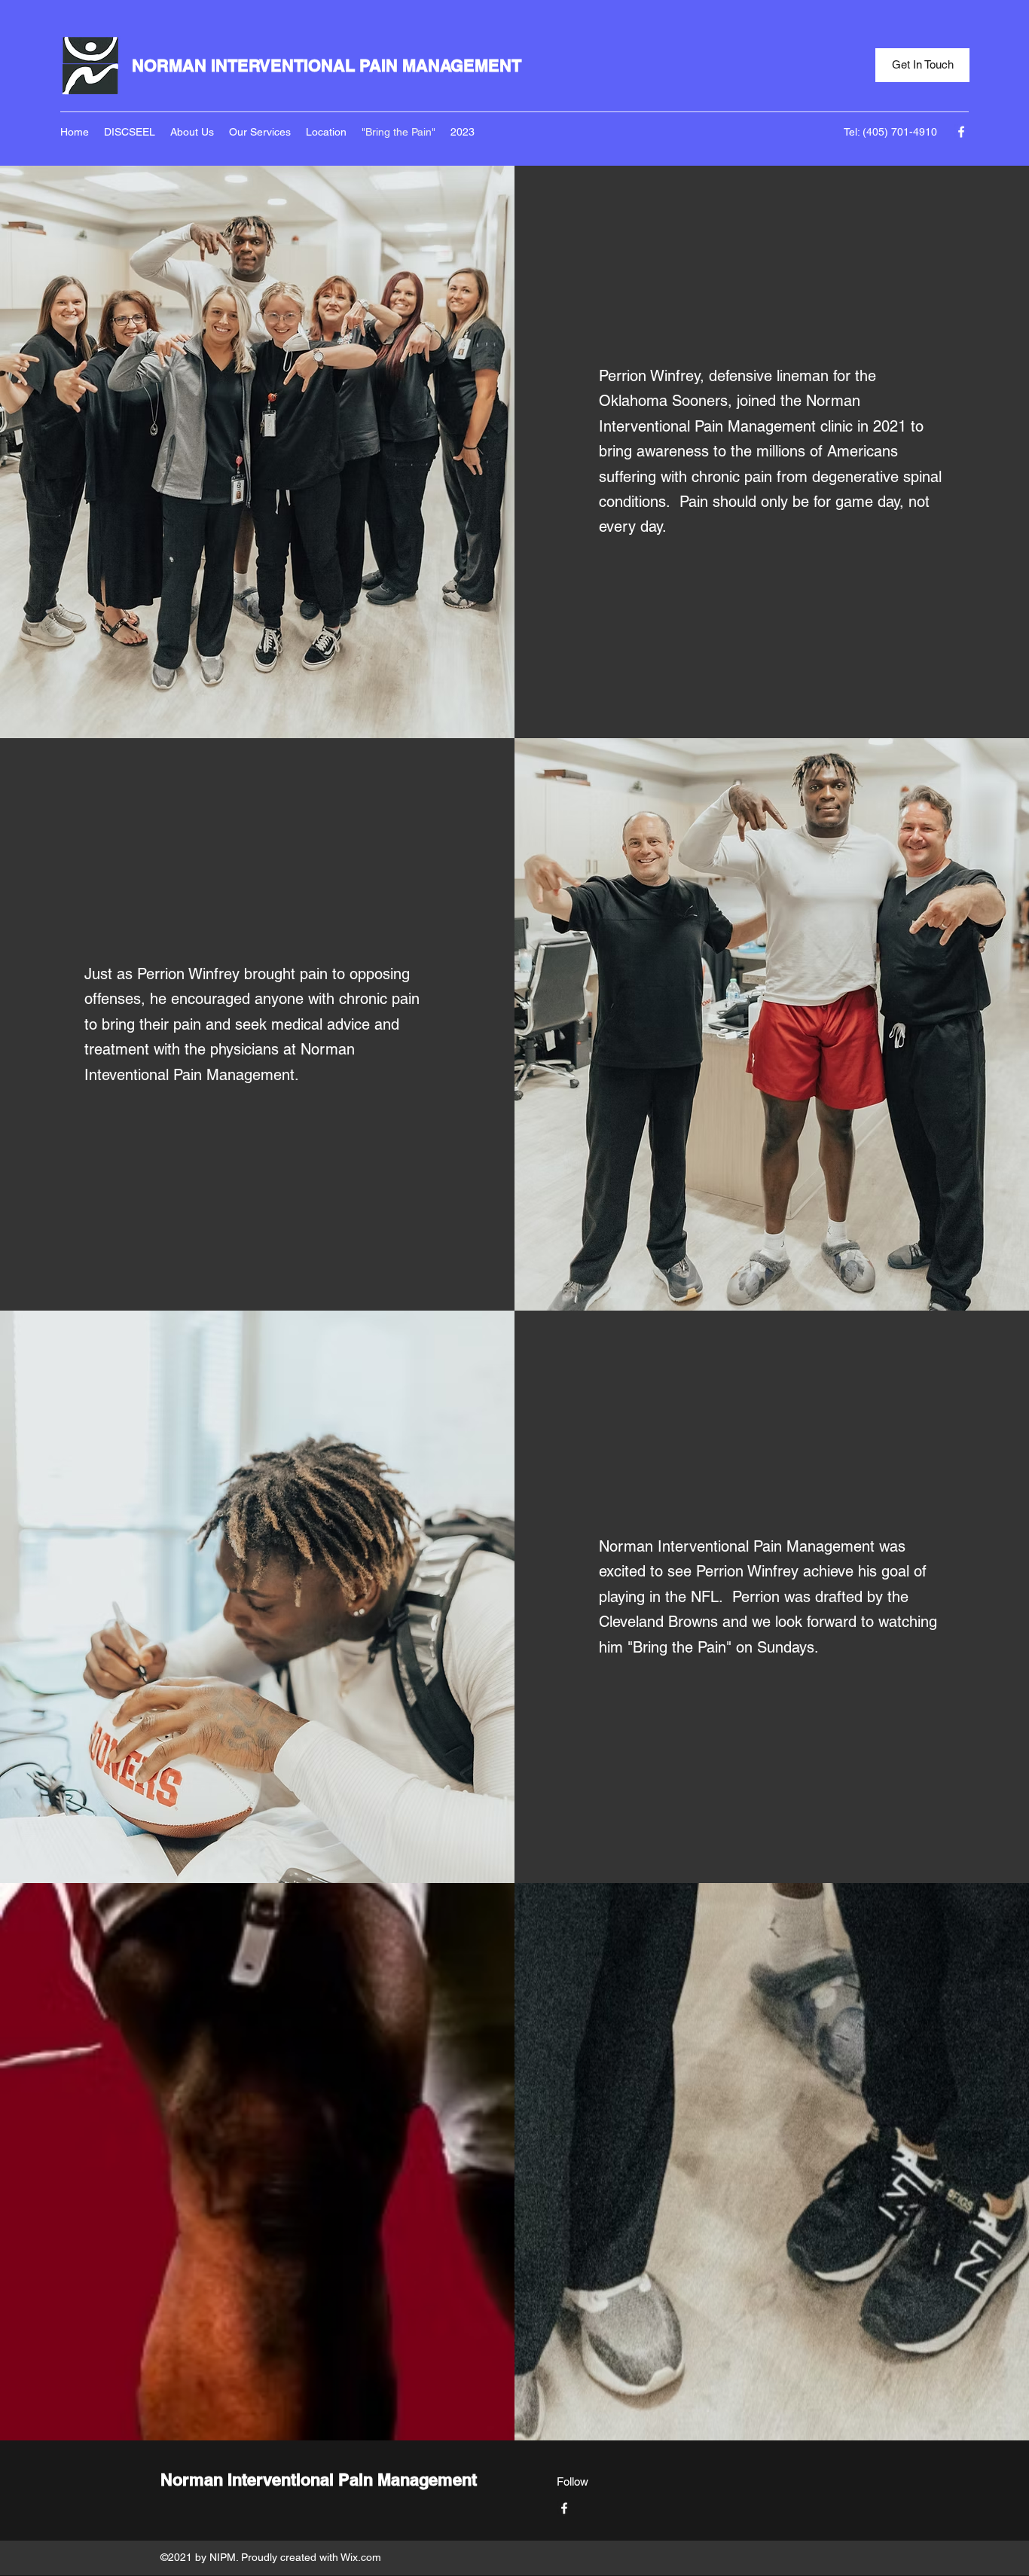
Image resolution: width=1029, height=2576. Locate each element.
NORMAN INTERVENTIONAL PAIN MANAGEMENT (327, 66)
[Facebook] (961, 132)
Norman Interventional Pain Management (319, 2480)
